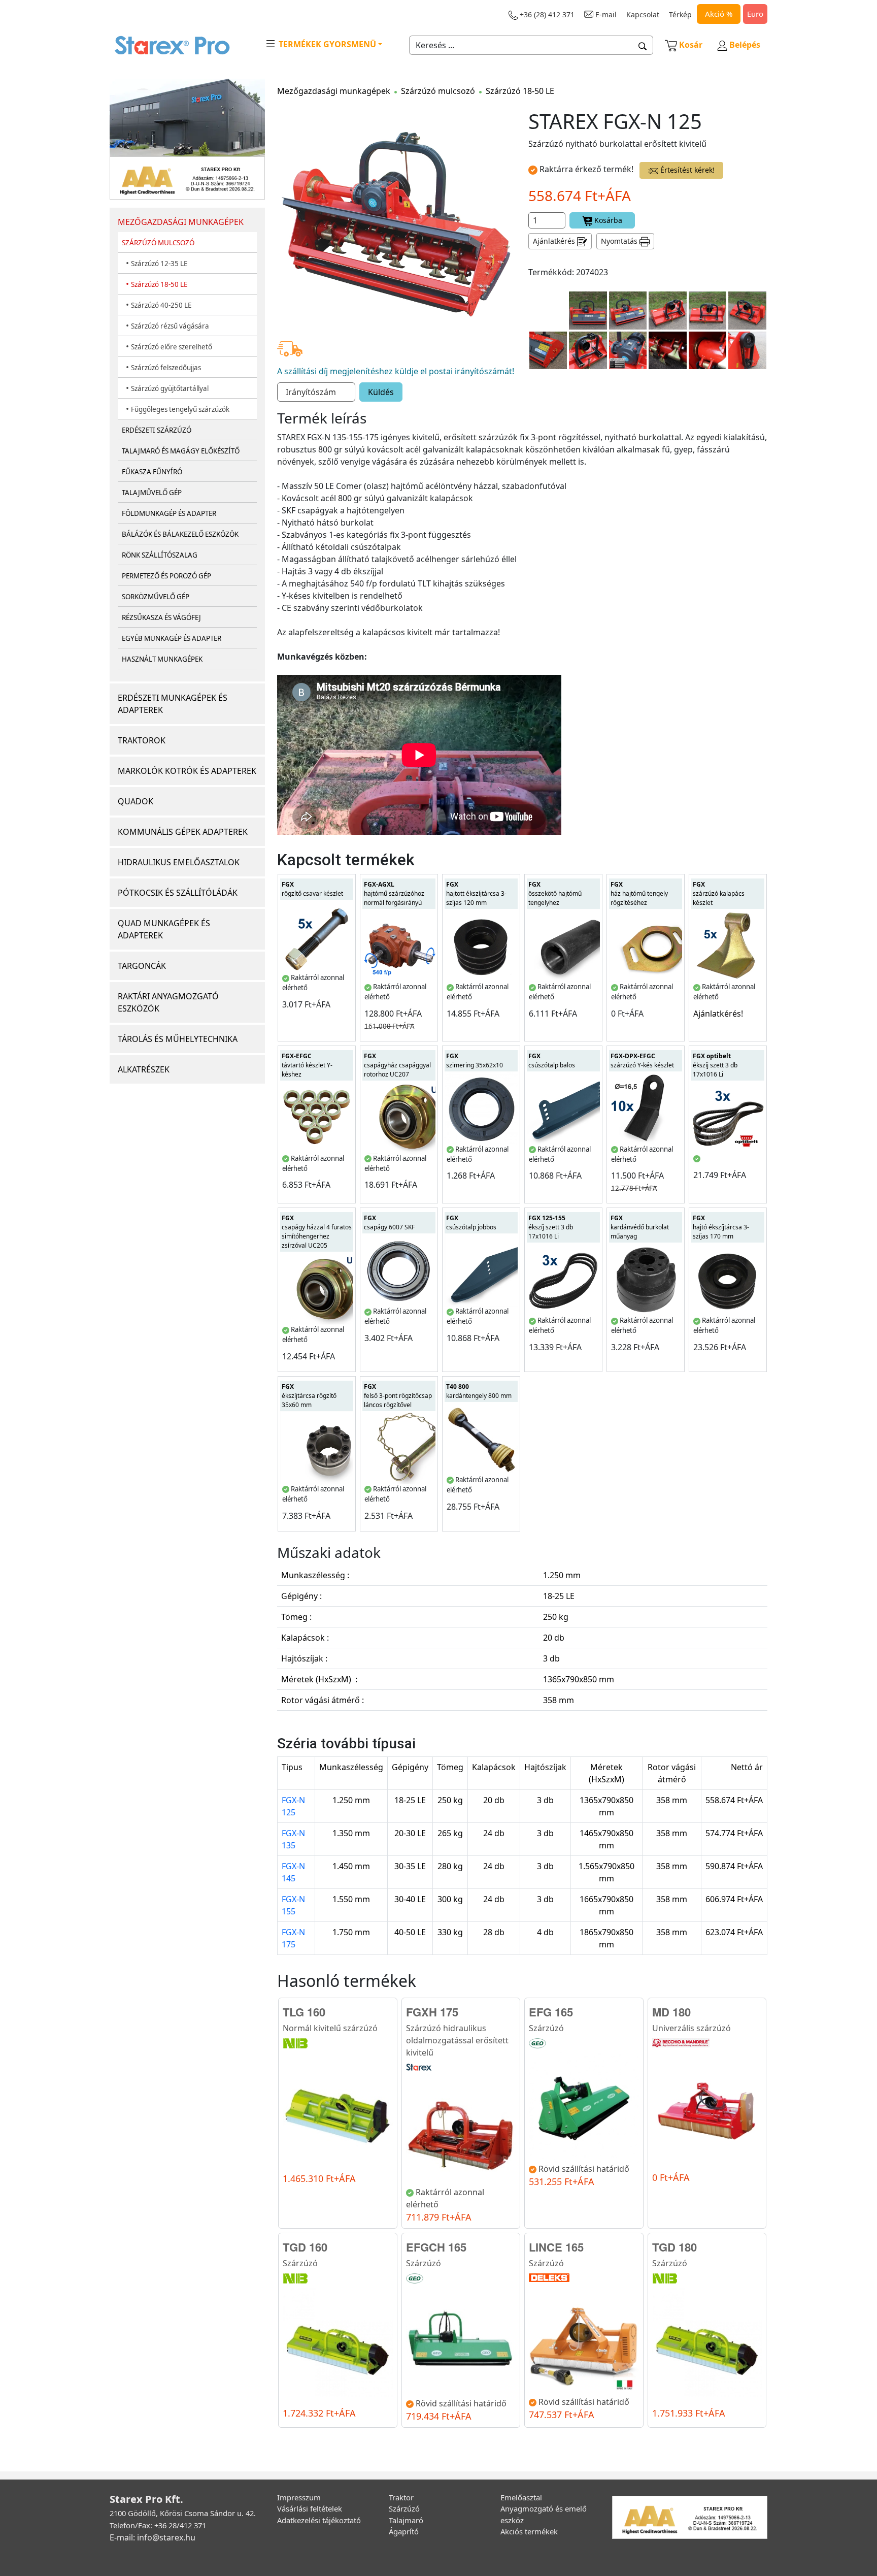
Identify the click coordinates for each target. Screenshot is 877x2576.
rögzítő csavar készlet (312, 889)
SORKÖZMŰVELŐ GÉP (156, 597)
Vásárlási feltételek (310, 2508)
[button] (643, 45)
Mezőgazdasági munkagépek (334, 91)
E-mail (605, 14)
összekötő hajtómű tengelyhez (555, 893)
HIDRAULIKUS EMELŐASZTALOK (179, 862)
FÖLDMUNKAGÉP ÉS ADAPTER (169, 513)
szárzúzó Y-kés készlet (642, 1061)
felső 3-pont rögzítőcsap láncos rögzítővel (398, 1396)
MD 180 (671, 2012)
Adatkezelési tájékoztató (319, 2520)
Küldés (381, 392)
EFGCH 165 (436, 2247)
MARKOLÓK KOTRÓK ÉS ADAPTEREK (187, 771)
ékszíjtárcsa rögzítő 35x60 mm (309, 1396)
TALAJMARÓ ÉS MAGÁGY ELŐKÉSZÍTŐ (181, 451)
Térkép (680, 14)
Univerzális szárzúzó (692, 2028)
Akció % (719, 14)
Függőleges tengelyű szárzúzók (180, 409)
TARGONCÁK (142, 966)
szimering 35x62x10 (475, 1061)
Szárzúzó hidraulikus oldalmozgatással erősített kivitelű (457, 2040)
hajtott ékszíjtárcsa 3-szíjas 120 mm (476, 893)
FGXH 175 (432, 2012)
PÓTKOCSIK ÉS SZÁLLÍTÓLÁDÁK (178, 893)
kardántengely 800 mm (479, 1391)
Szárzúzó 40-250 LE (161, 305)
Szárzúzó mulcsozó (438, 91)
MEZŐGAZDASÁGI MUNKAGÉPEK (181, 222)
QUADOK (136, 801)
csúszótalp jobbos (471, 1222)
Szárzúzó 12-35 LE (159, 264)
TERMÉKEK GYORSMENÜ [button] (326, 44)
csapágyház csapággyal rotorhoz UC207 (397, 1065)
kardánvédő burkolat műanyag (640, 1227)
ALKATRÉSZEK (144, 1069)
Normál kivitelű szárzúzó (330, 2028)
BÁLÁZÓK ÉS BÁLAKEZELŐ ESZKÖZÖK (180, 534)
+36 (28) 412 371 (546, 14)
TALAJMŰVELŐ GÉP (152, 493)
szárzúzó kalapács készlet (719, 893)
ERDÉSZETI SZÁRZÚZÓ (157, 430)
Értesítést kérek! (686, 170)
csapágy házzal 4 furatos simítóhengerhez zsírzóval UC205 (317, 1232)
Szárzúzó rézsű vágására (170, 326)
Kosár (691, 45)
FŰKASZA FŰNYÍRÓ (152, 472)
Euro (755, 14)
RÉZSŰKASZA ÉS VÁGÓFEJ (161, 617)
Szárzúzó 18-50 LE (159, 284)
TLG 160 (304, 2012)
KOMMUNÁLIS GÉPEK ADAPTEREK (183, 832)
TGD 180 (674, 2247)
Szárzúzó (546, 2028)
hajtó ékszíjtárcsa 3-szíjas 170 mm (721, 1227)
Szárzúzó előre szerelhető (172, 347)
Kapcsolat (643, 14)
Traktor (401, 2497)
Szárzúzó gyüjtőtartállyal (170, 388)
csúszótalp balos (552, 1061)
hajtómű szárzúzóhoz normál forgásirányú (394, 893)
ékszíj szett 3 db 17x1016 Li (715, 1065)
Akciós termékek (529, 2531)
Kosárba (607, 220)
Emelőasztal (521, 2497)
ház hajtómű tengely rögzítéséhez (639, 893)
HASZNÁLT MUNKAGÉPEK (162, 659)
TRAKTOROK (142, 740)
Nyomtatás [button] (620, 241)
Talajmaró (406, 2520)
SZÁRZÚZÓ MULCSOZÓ (158, 243)
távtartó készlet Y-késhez (307, 1065)
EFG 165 (551, 2012)
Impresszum (299, 2497)
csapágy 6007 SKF (389, 1222)
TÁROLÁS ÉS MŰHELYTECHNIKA (178, 1039)
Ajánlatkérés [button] (555, 241)
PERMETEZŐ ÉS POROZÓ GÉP (166, 576)
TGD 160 (305, 2247)
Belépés (744, 45)
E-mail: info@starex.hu (153, 2537)
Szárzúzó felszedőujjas (166, 368)
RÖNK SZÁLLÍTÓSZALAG (160, 555)
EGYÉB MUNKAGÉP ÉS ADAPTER (172, 638)
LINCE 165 (556, 2247)
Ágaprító (404, 2531)
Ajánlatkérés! (718, 1014)
